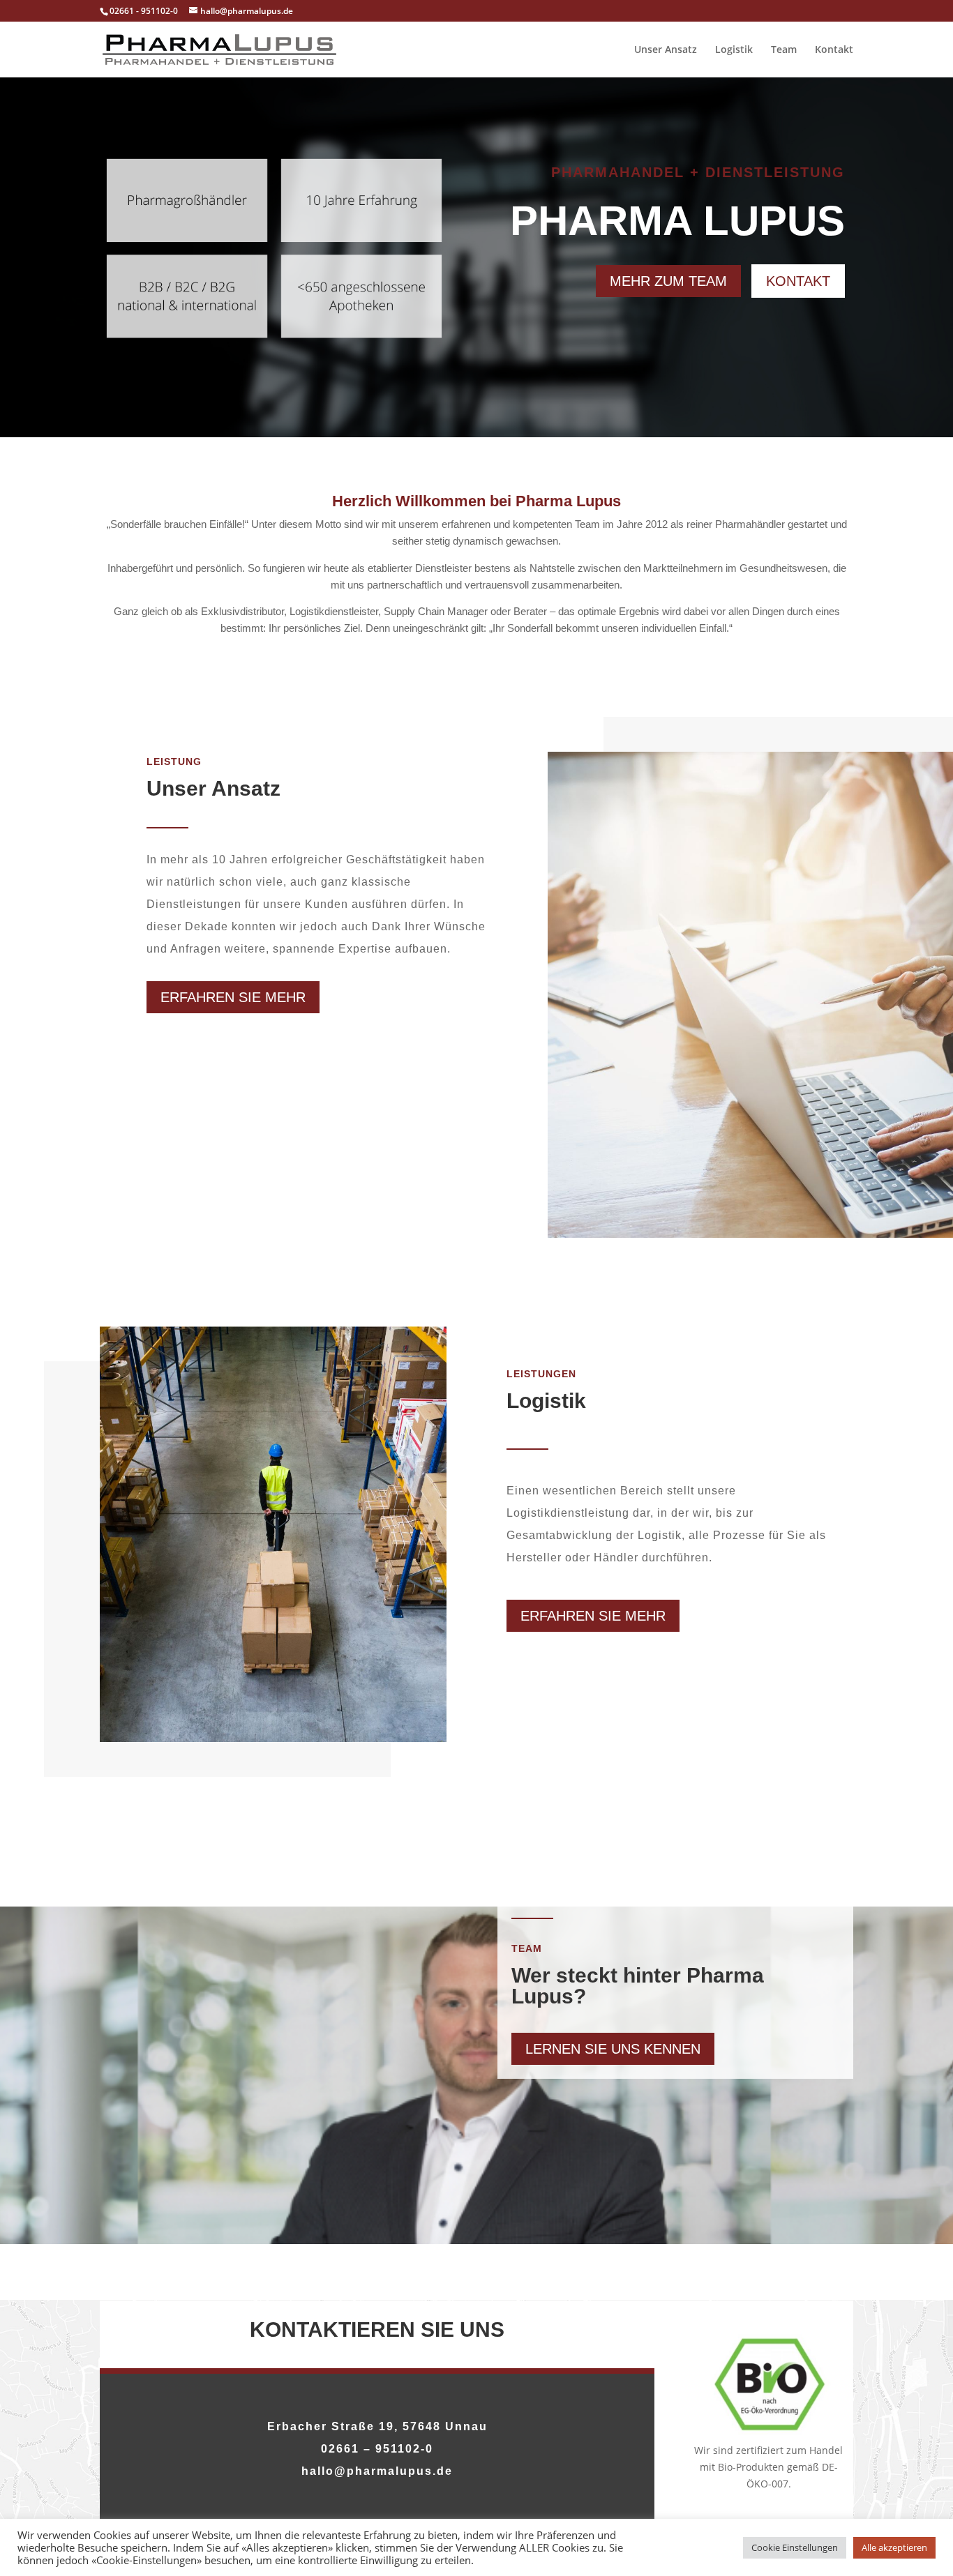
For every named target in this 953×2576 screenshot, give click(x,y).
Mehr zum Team (668, 281)
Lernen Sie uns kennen (613, 2049)
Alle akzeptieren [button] (894, 2547)
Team (784, 50)
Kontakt (834, 50)
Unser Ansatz (666, 50)
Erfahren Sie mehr (233, 997)
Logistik (734, 50)
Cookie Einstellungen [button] (795, 2547)
